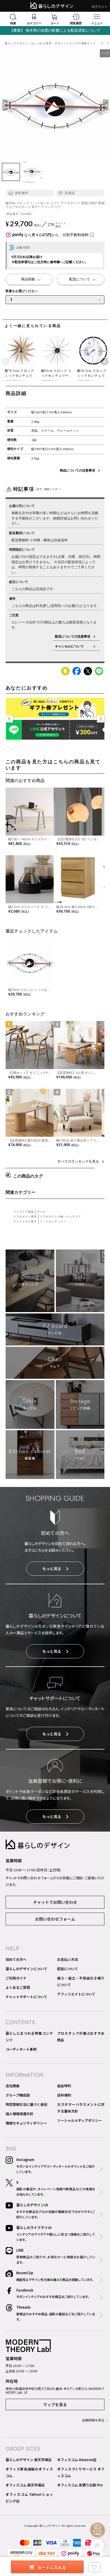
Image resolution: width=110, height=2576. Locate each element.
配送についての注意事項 (73, 636)
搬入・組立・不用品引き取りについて (81, 1981)
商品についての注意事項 (77, 470)
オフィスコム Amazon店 (77, 2460)
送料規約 (64, 2095)
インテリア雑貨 (24, 1212)
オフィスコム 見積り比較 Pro (80, 2485)
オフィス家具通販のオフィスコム (29, 2472)
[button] (6, 362)
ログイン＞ (100, 7)
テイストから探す (25, 1221)
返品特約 (64, 2086)
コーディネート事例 (21, 2049)
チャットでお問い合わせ (55, 1902)
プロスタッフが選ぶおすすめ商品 (81, 2037)
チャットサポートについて (26, 1997)
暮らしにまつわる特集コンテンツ (29, 2037)
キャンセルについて (73, 646)
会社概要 (13, 2086)
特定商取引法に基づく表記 (26, 2104)
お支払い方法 (68, 1959)
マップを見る (55, 2404)
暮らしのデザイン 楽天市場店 (29, 2460)
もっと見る (52, 1569)
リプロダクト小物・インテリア (60, 1217)
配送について (68, 1969)
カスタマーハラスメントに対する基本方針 (81, 2108)
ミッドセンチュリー (53, 1221)
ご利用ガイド (16, 1978)
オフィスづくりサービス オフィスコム (81, 2472)
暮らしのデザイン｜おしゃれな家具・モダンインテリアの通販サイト (50, 43)
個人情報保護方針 (19, 2114)
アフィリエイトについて (76, 1994)
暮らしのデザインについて (26, 1969)
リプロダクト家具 (25, 1217)
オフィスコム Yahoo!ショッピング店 (29, 2498)
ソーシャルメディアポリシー (80, 2120)
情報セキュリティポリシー (26, 2123)
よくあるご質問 (18, 1987)
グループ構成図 (18, 2095)
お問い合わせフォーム (55, 1919)
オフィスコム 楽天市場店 (25, 2485)
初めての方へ (16, 1959)
